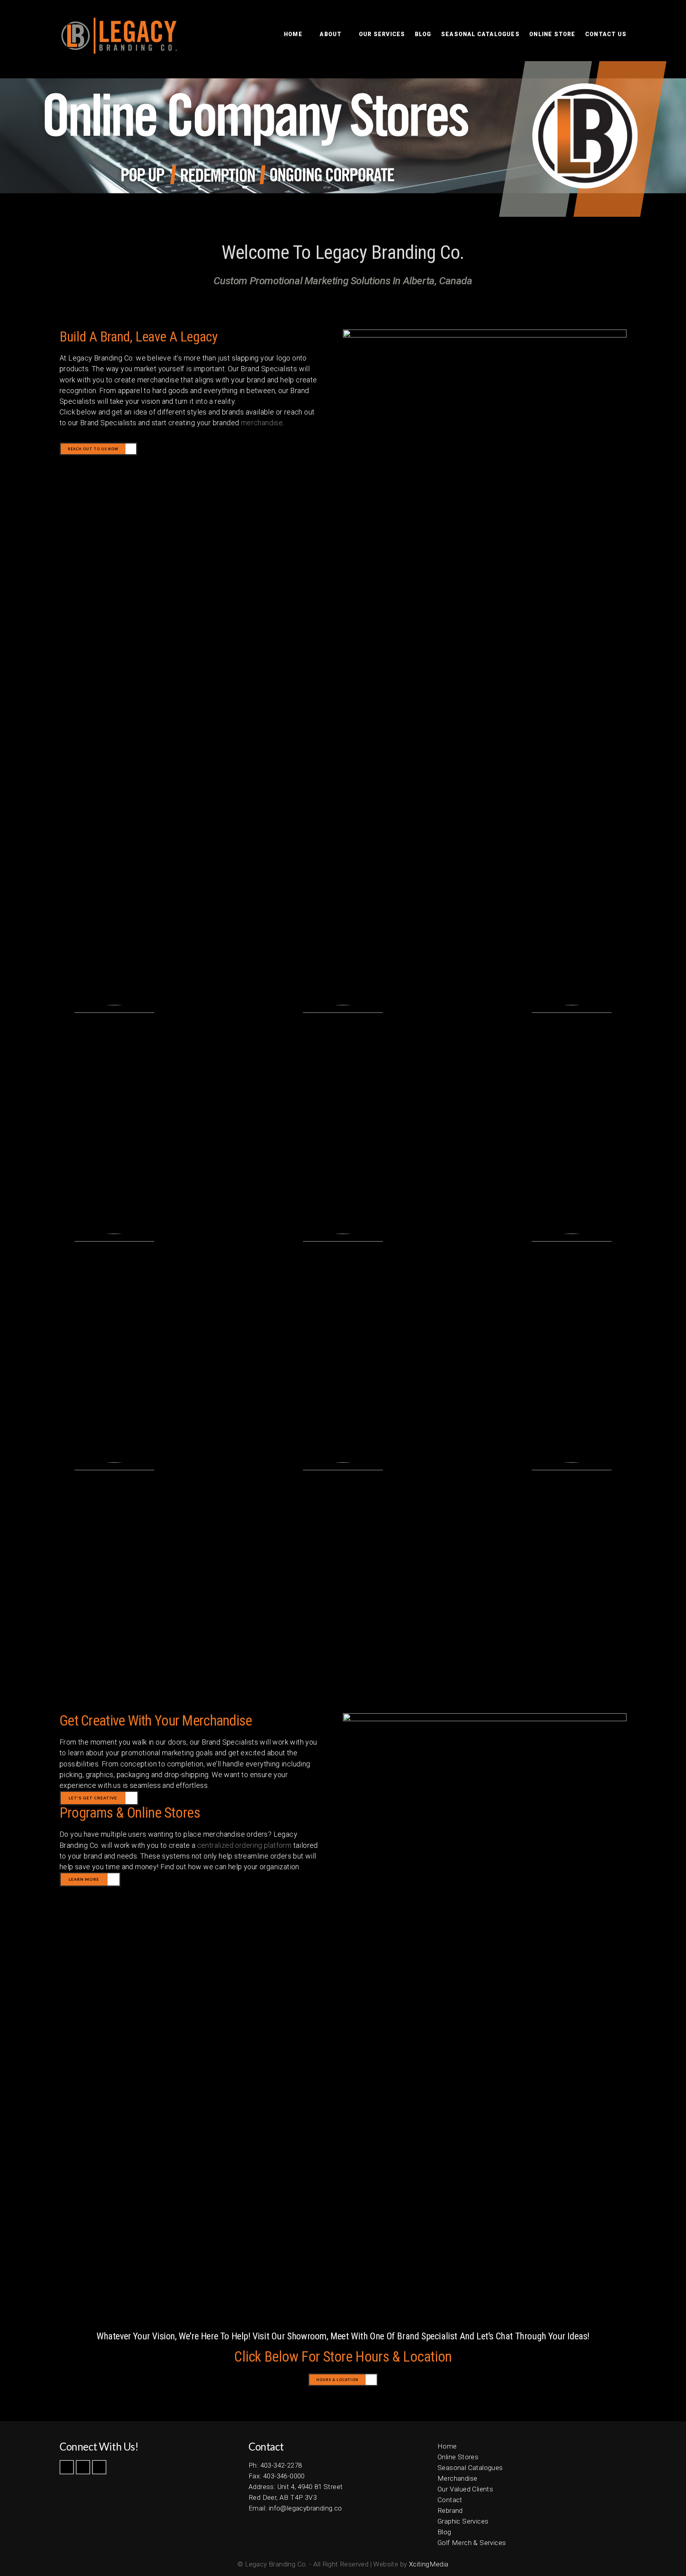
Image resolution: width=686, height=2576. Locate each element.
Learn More (84, 1879)
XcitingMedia (429, 2564)
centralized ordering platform (245, 1845)
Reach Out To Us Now (93, 449)
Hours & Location (337, 2380)
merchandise (262, 423)
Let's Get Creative (93, 1798)
